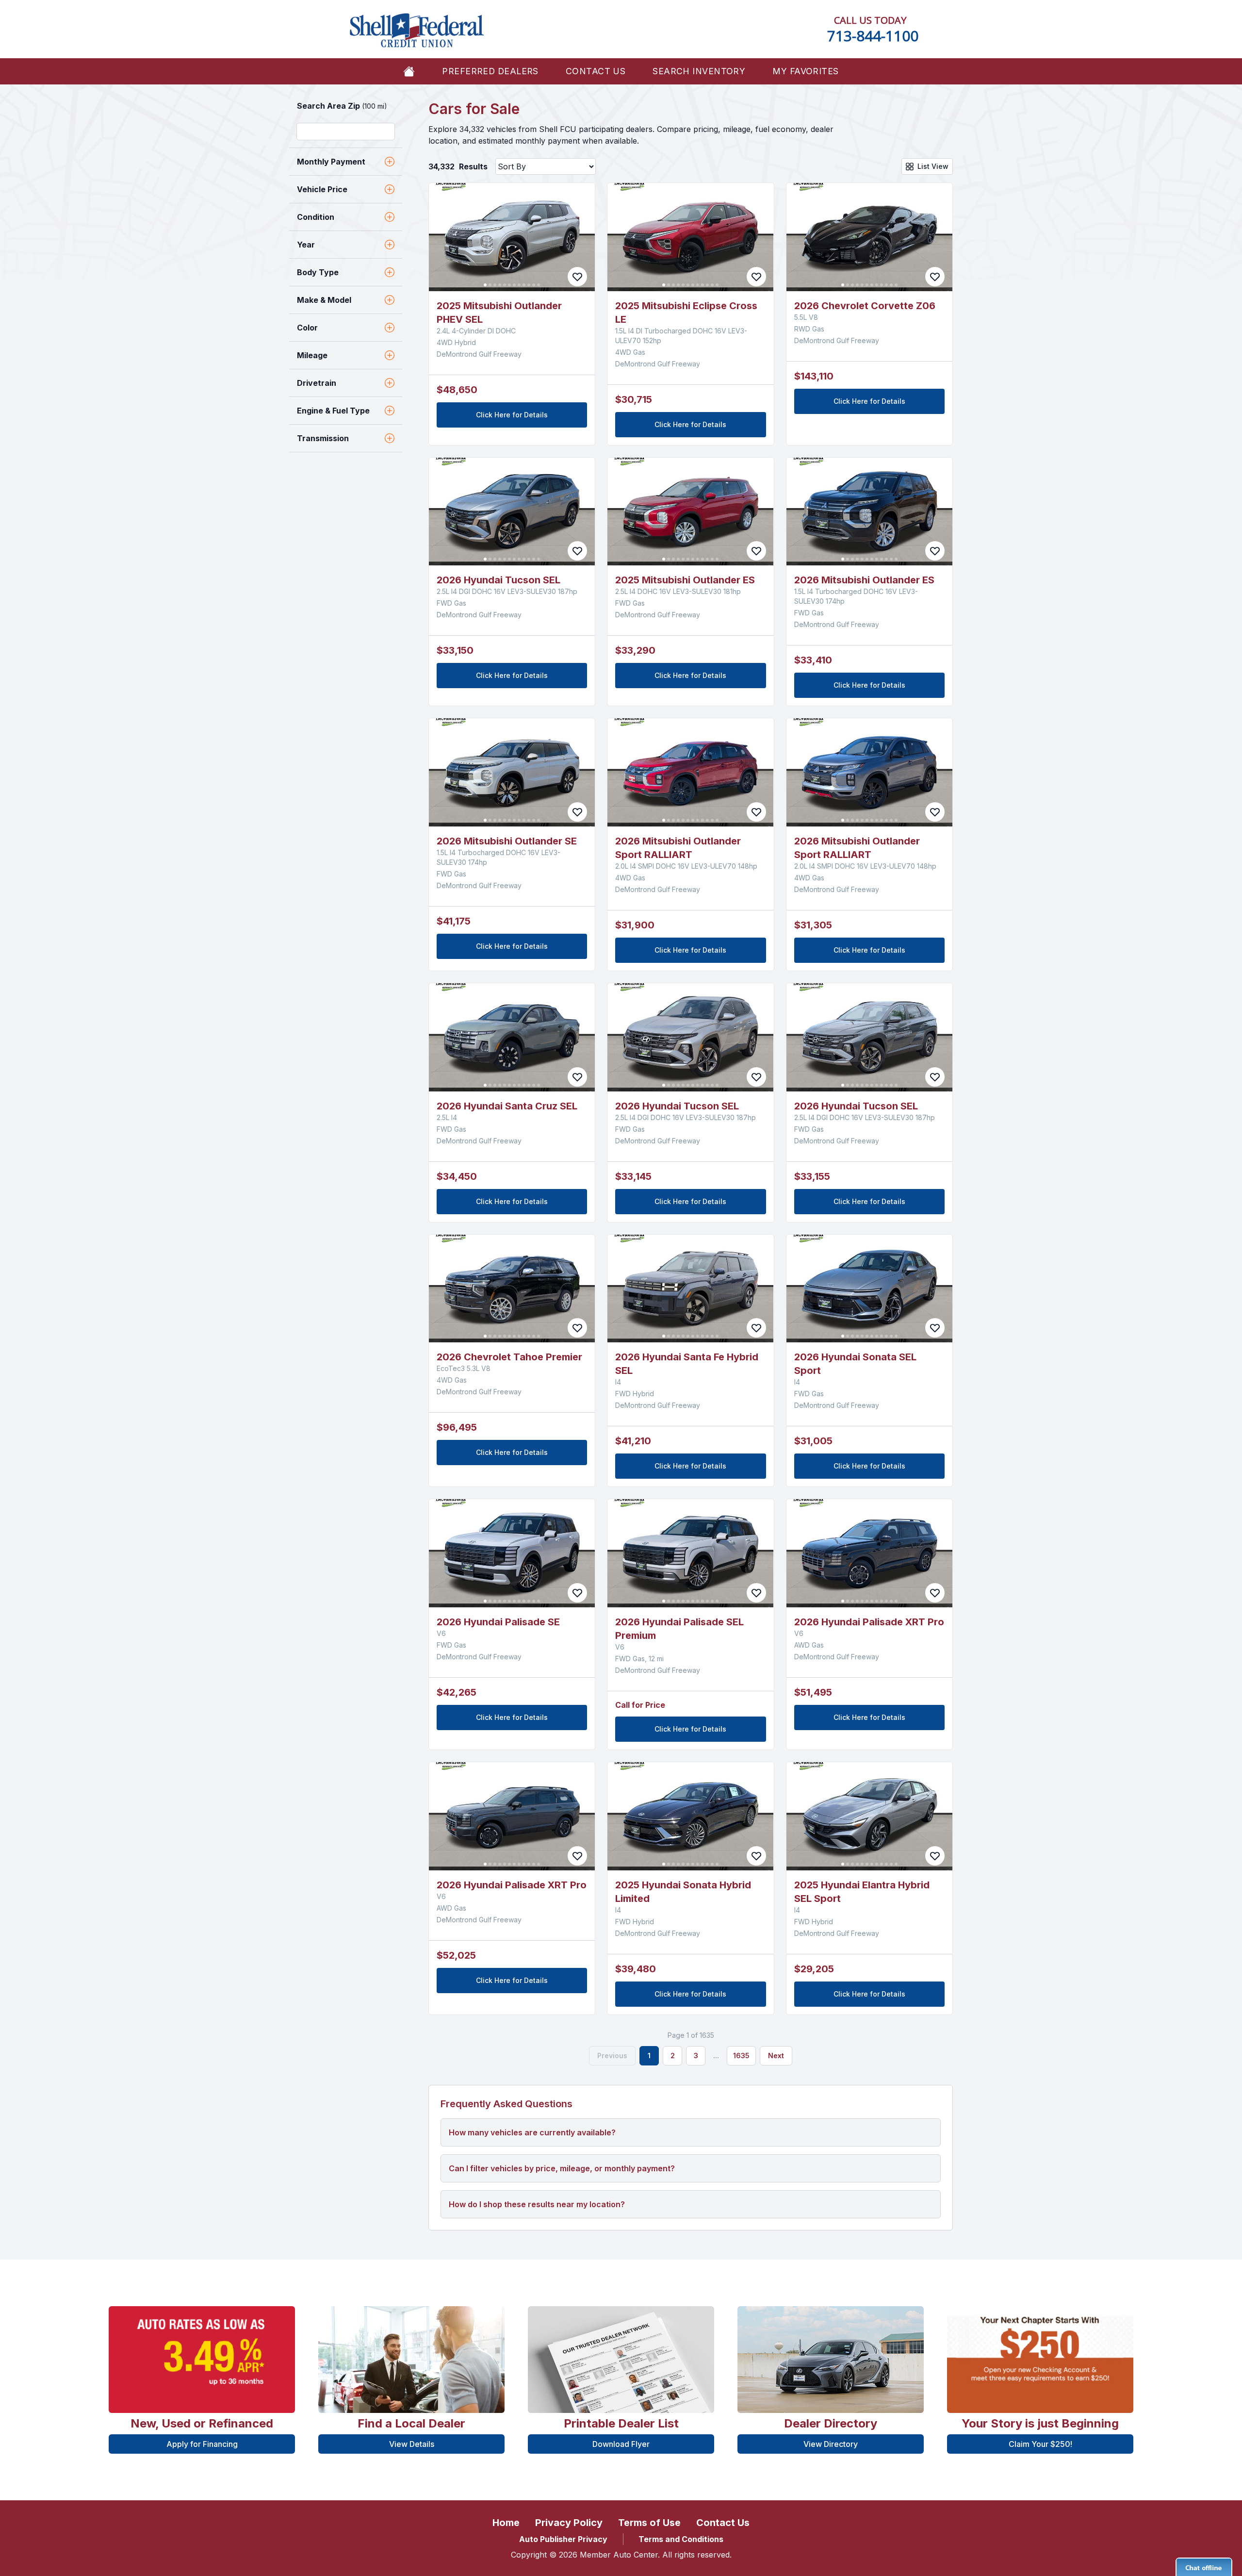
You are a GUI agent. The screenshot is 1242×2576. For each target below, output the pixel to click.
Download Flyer (621, 2444)
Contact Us (596, 71)
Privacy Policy (569, 2523)
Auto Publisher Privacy (563, 2539)
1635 (741, 2056)
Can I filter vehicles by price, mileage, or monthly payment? (562, 2168)
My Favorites (805, 71)
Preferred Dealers (490, 71)
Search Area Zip (342, 106)
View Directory (831, 2444)
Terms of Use (649, 2523)
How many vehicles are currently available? (532, 2132)
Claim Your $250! (1040, 2444)
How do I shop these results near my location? (537, 2204)
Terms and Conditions (681, 2539)
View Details (412, 2444)
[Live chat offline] (1204, 2567)
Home (506, 2523)
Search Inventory (699, 71)
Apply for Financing (202, 2444)
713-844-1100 (873, 36)
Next (776, 2056)
